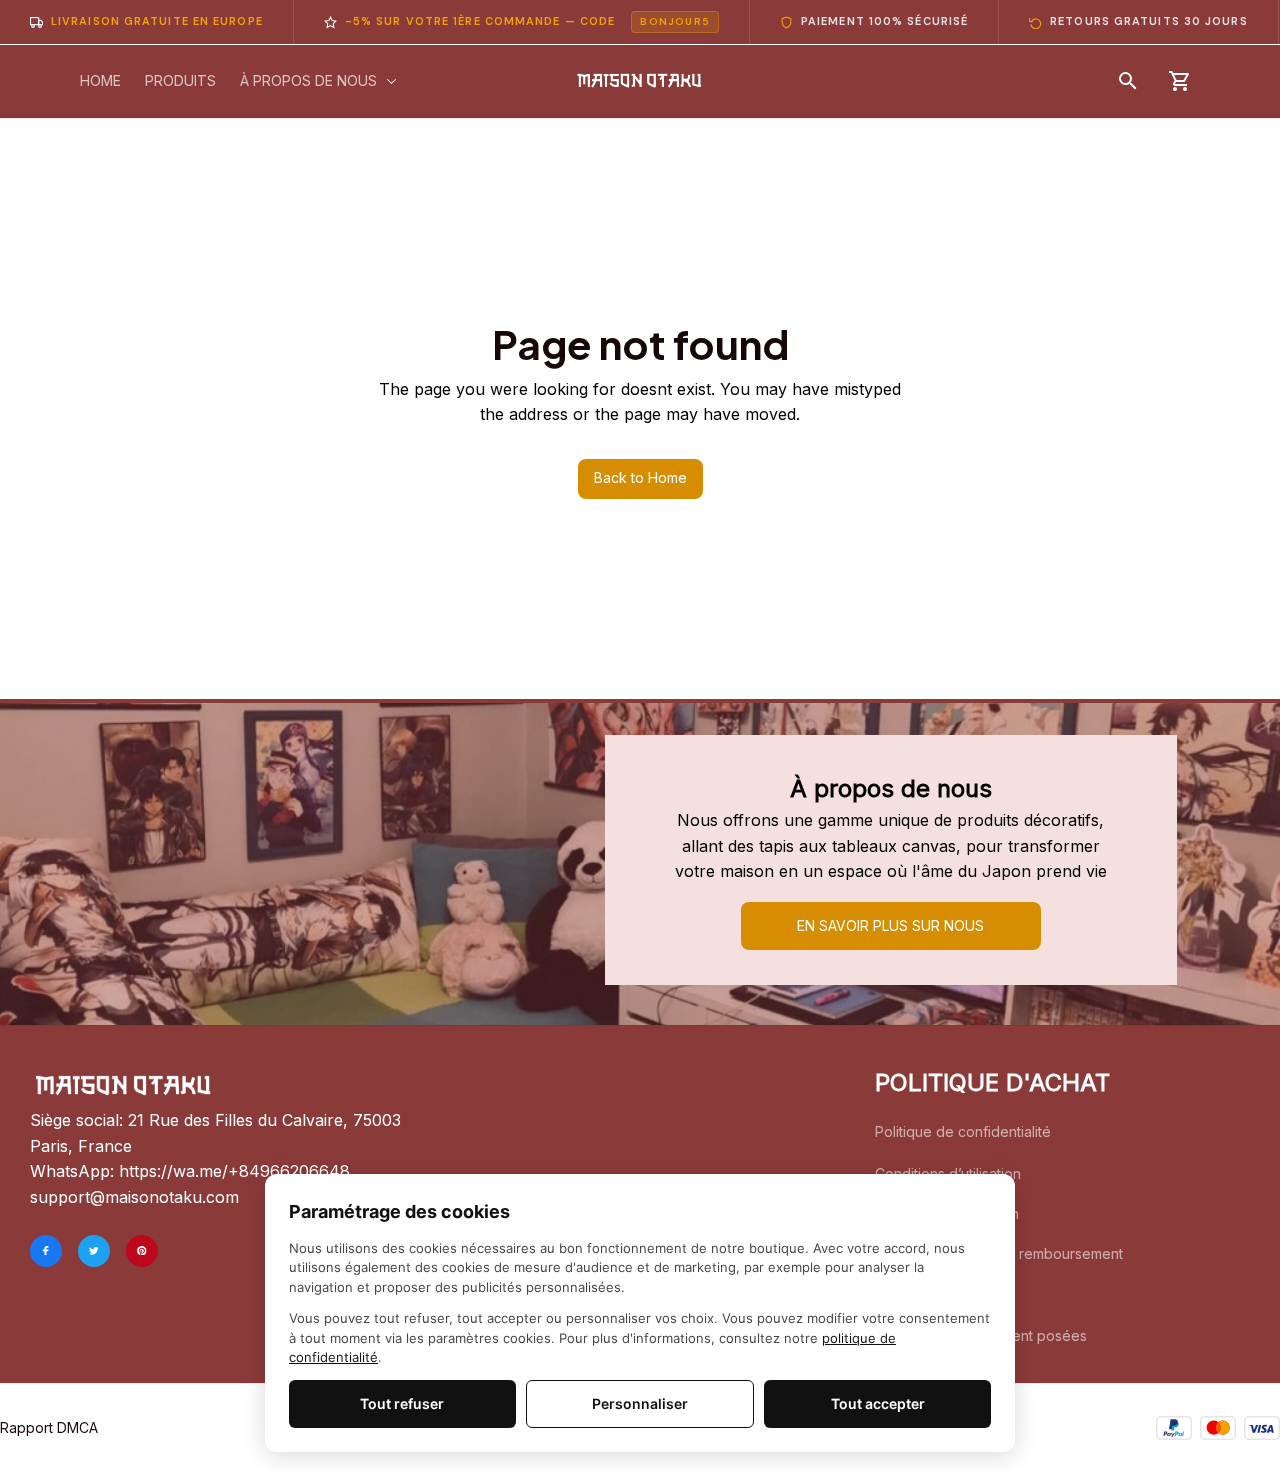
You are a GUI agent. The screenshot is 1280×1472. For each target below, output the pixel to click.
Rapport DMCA (49, 1427)
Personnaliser (640, 1403)
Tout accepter (878, 1403)
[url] (234, 1172)
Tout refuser (402, 1403)
